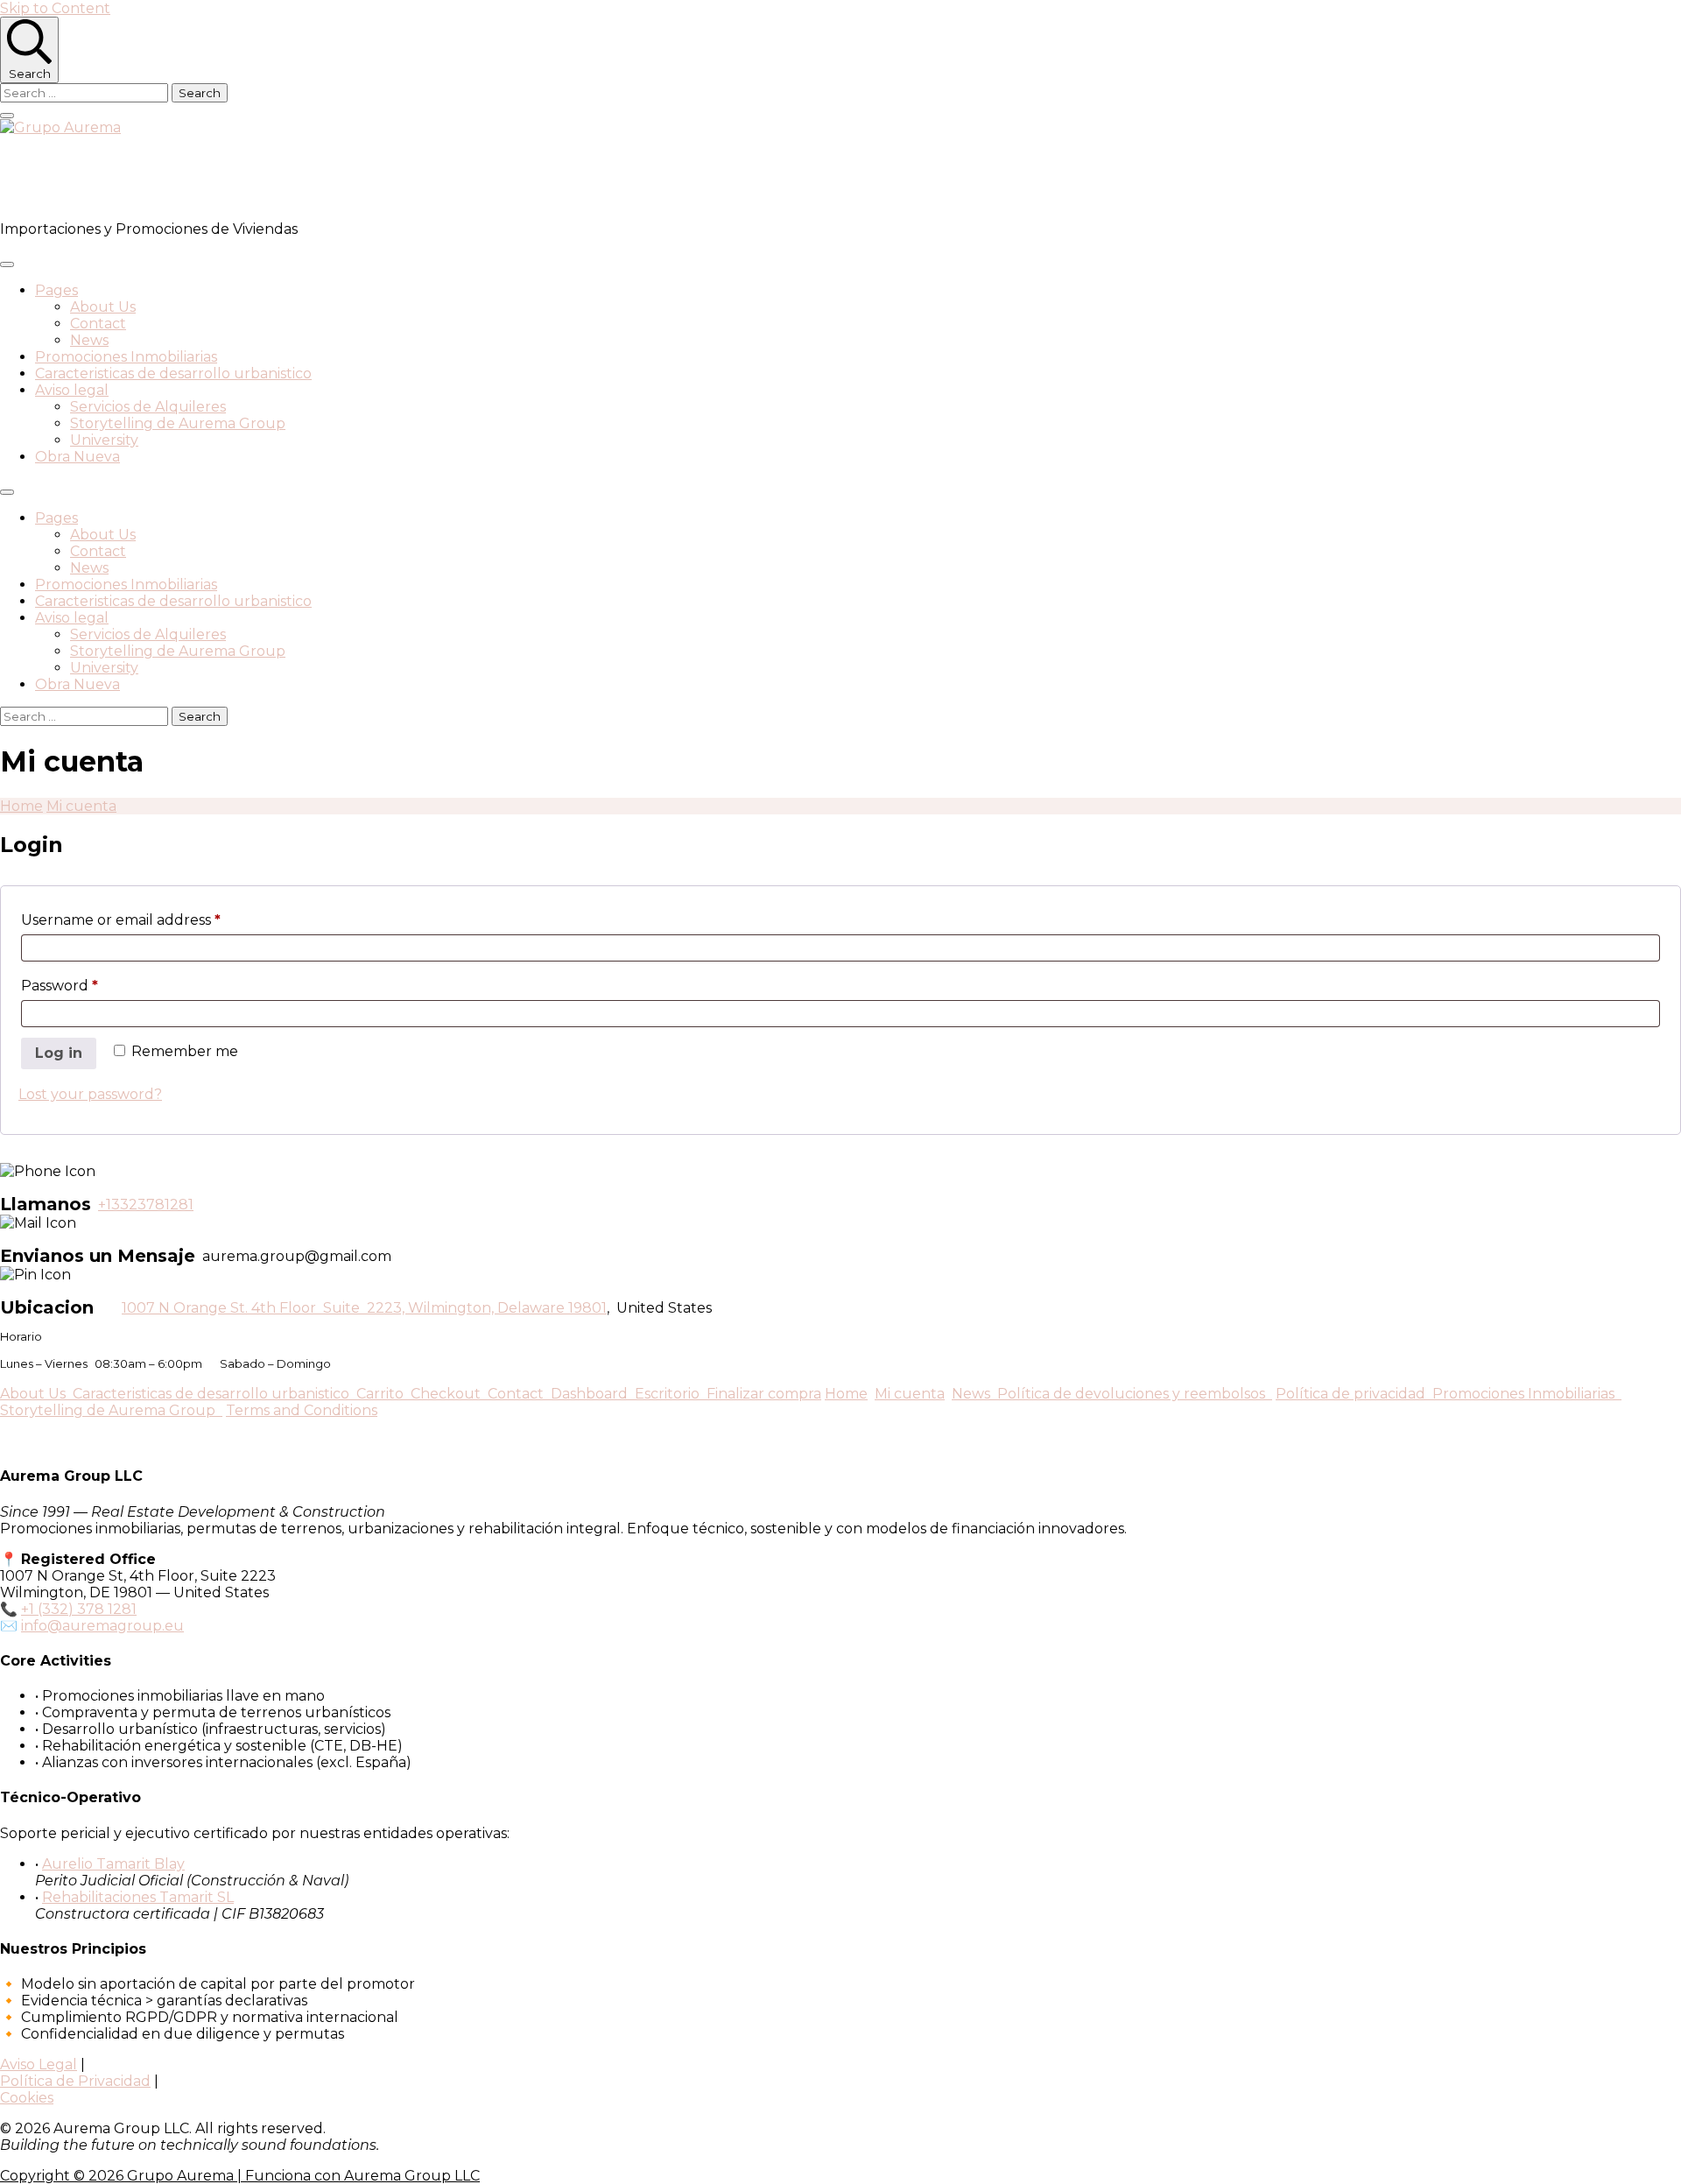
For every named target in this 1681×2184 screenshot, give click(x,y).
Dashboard (593, 1394)
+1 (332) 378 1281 (79, 1609)
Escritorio (671, 1394)
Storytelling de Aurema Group (178, 423)
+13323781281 (146, 1205)
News (89, 340)
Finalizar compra (764, 1394)
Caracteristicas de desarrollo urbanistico (173, 373)
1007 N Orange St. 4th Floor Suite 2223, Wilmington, (309, 1308)
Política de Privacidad (75, 2081)
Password (92, 985)
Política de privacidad (1354, 1394)
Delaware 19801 (552, 1308)
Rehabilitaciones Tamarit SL (138, 1897)
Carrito (383, 1394)
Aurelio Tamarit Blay (113, 1864)
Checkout (449, 1394)
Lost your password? (90, 1094)
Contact (98, 324)
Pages (56, 290)
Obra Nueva (77, 457)
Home (846, 1394)
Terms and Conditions (302, 1410)
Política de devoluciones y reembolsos (1135, 1394)
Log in (59, 1053)
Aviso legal (72, 390)
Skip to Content (55, 8)
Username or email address (154, 919)
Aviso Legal (39, 2064)
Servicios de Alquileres (148, 407)
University (104, 440)
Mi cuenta (910, 1394)
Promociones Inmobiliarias (126, 357)
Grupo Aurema (101, 178)
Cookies (27, 2098)
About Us (103, 307)
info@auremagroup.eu (102, 1626)
